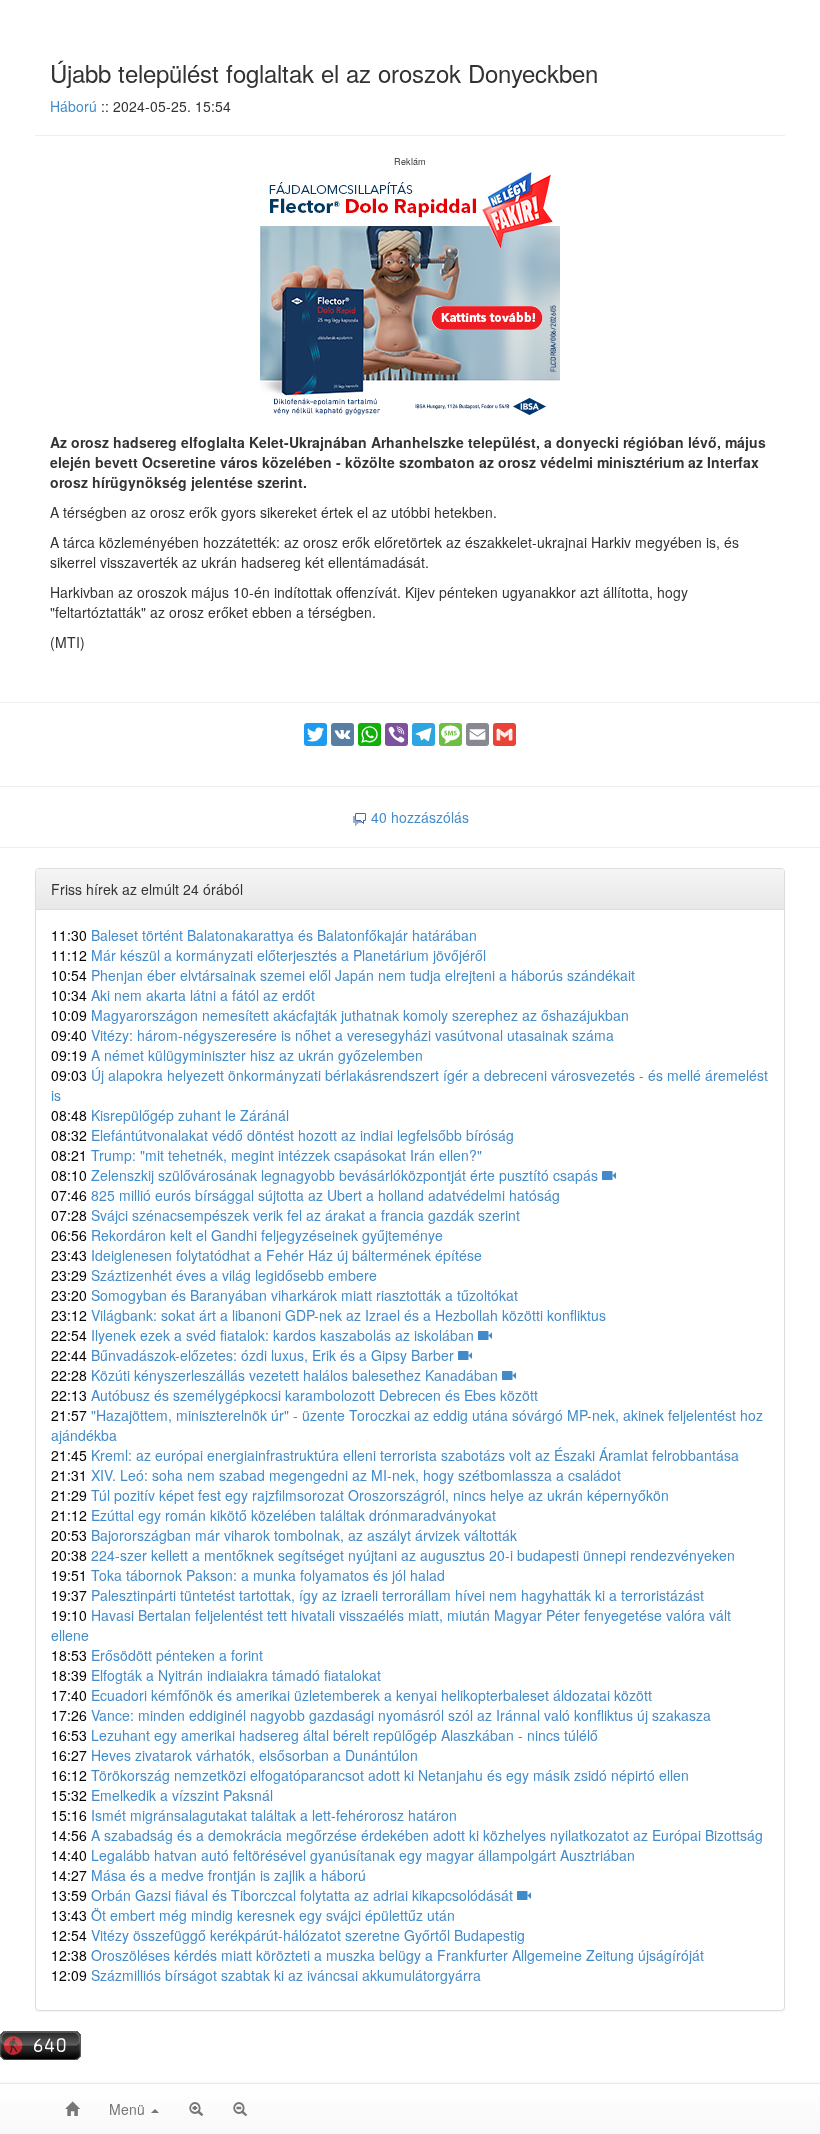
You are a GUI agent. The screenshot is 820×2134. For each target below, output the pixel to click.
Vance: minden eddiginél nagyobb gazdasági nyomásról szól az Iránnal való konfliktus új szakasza (381, 1715)
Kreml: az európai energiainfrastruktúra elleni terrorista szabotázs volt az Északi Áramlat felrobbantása (395, 1455)
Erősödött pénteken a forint (157, 1655)
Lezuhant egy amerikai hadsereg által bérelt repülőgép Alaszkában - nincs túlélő (324, 1735)
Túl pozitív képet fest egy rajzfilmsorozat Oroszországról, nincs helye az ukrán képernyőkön (360, 1495)
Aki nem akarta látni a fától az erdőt (183, 995)
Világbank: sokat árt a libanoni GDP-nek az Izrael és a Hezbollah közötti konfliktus (328, 1315)
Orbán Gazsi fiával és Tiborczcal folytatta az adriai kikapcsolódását (284, 1895)
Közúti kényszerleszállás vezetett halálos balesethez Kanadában (276, 1375)
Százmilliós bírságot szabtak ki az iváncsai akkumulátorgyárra (266, 1975)
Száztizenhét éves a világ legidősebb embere (214, 1275)
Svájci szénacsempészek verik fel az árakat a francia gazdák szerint (285, 1215)
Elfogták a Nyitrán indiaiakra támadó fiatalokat (216, 1675)
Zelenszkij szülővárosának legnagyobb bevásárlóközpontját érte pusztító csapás (326, 1175)
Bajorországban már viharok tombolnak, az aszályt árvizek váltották (284, 1535)
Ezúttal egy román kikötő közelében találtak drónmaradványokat (273, 1515)
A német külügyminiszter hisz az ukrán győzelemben (237, 1055)
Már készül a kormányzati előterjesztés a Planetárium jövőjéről (268, 955)
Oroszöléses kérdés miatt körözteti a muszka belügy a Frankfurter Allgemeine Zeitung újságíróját (377, 1955)
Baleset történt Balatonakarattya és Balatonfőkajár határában (264, 935)
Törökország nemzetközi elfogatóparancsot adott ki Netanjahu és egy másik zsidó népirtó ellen (370, 1775)
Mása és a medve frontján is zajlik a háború (208, 1875)
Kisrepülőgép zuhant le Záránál (170, 1115)
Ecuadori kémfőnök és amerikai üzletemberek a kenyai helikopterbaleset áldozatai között (351, 1695)
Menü (129, 2109)
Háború (73, 106)
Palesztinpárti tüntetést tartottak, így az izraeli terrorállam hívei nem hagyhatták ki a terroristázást (377, 1595)
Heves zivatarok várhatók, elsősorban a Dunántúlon (234, 1755)
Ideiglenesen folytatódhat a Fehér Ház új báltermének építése (266, 1255)
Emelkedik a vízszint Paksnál (162, 1795)
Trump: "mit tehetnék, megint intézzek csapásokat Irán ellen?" (266, 1155)
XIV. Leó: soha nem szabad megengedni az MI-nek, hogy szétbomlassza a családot (336, 1475)
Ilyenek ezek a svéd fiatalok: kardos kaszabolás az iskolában (264, 1335)
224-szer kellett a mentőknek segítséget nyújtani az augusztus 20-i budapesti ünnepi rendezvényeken (393, 1555)
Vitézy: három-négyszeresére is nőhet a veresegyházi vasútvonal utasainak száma (332, 1035)
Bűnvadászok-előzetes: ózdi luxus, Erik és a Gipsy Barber (254, 1355)
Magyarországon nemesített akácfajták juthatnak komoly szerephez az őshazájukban (340, 1015)
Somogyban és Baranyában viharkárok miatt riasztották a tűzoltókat (284, 1295)
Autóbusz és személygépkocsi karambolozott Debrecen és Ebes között (294, 1395)
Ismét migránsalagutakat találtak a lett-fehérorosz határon (254, 1815)
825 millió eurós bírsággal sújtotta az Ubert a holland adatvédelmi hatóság (305, 1195)
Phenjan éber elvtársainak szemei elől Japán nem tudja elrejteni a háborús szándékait (343, 975)
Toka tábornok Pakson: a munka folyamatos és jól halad (248, 1575)
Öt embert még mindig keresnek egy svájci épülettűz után (253, 1915)
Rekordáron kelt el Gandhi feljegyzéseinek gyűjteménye (247, 1235)
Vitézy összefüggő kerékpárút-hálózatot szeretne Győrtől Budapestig (288, 1935)
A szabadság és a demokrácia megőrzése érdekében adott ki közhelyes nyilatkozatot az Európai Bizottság (407, 1835)
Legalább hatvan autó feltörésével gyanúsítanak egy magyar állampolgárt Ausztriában (343, 1855)
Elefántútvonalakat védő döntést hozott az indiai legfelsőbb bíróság (282, 1135)
